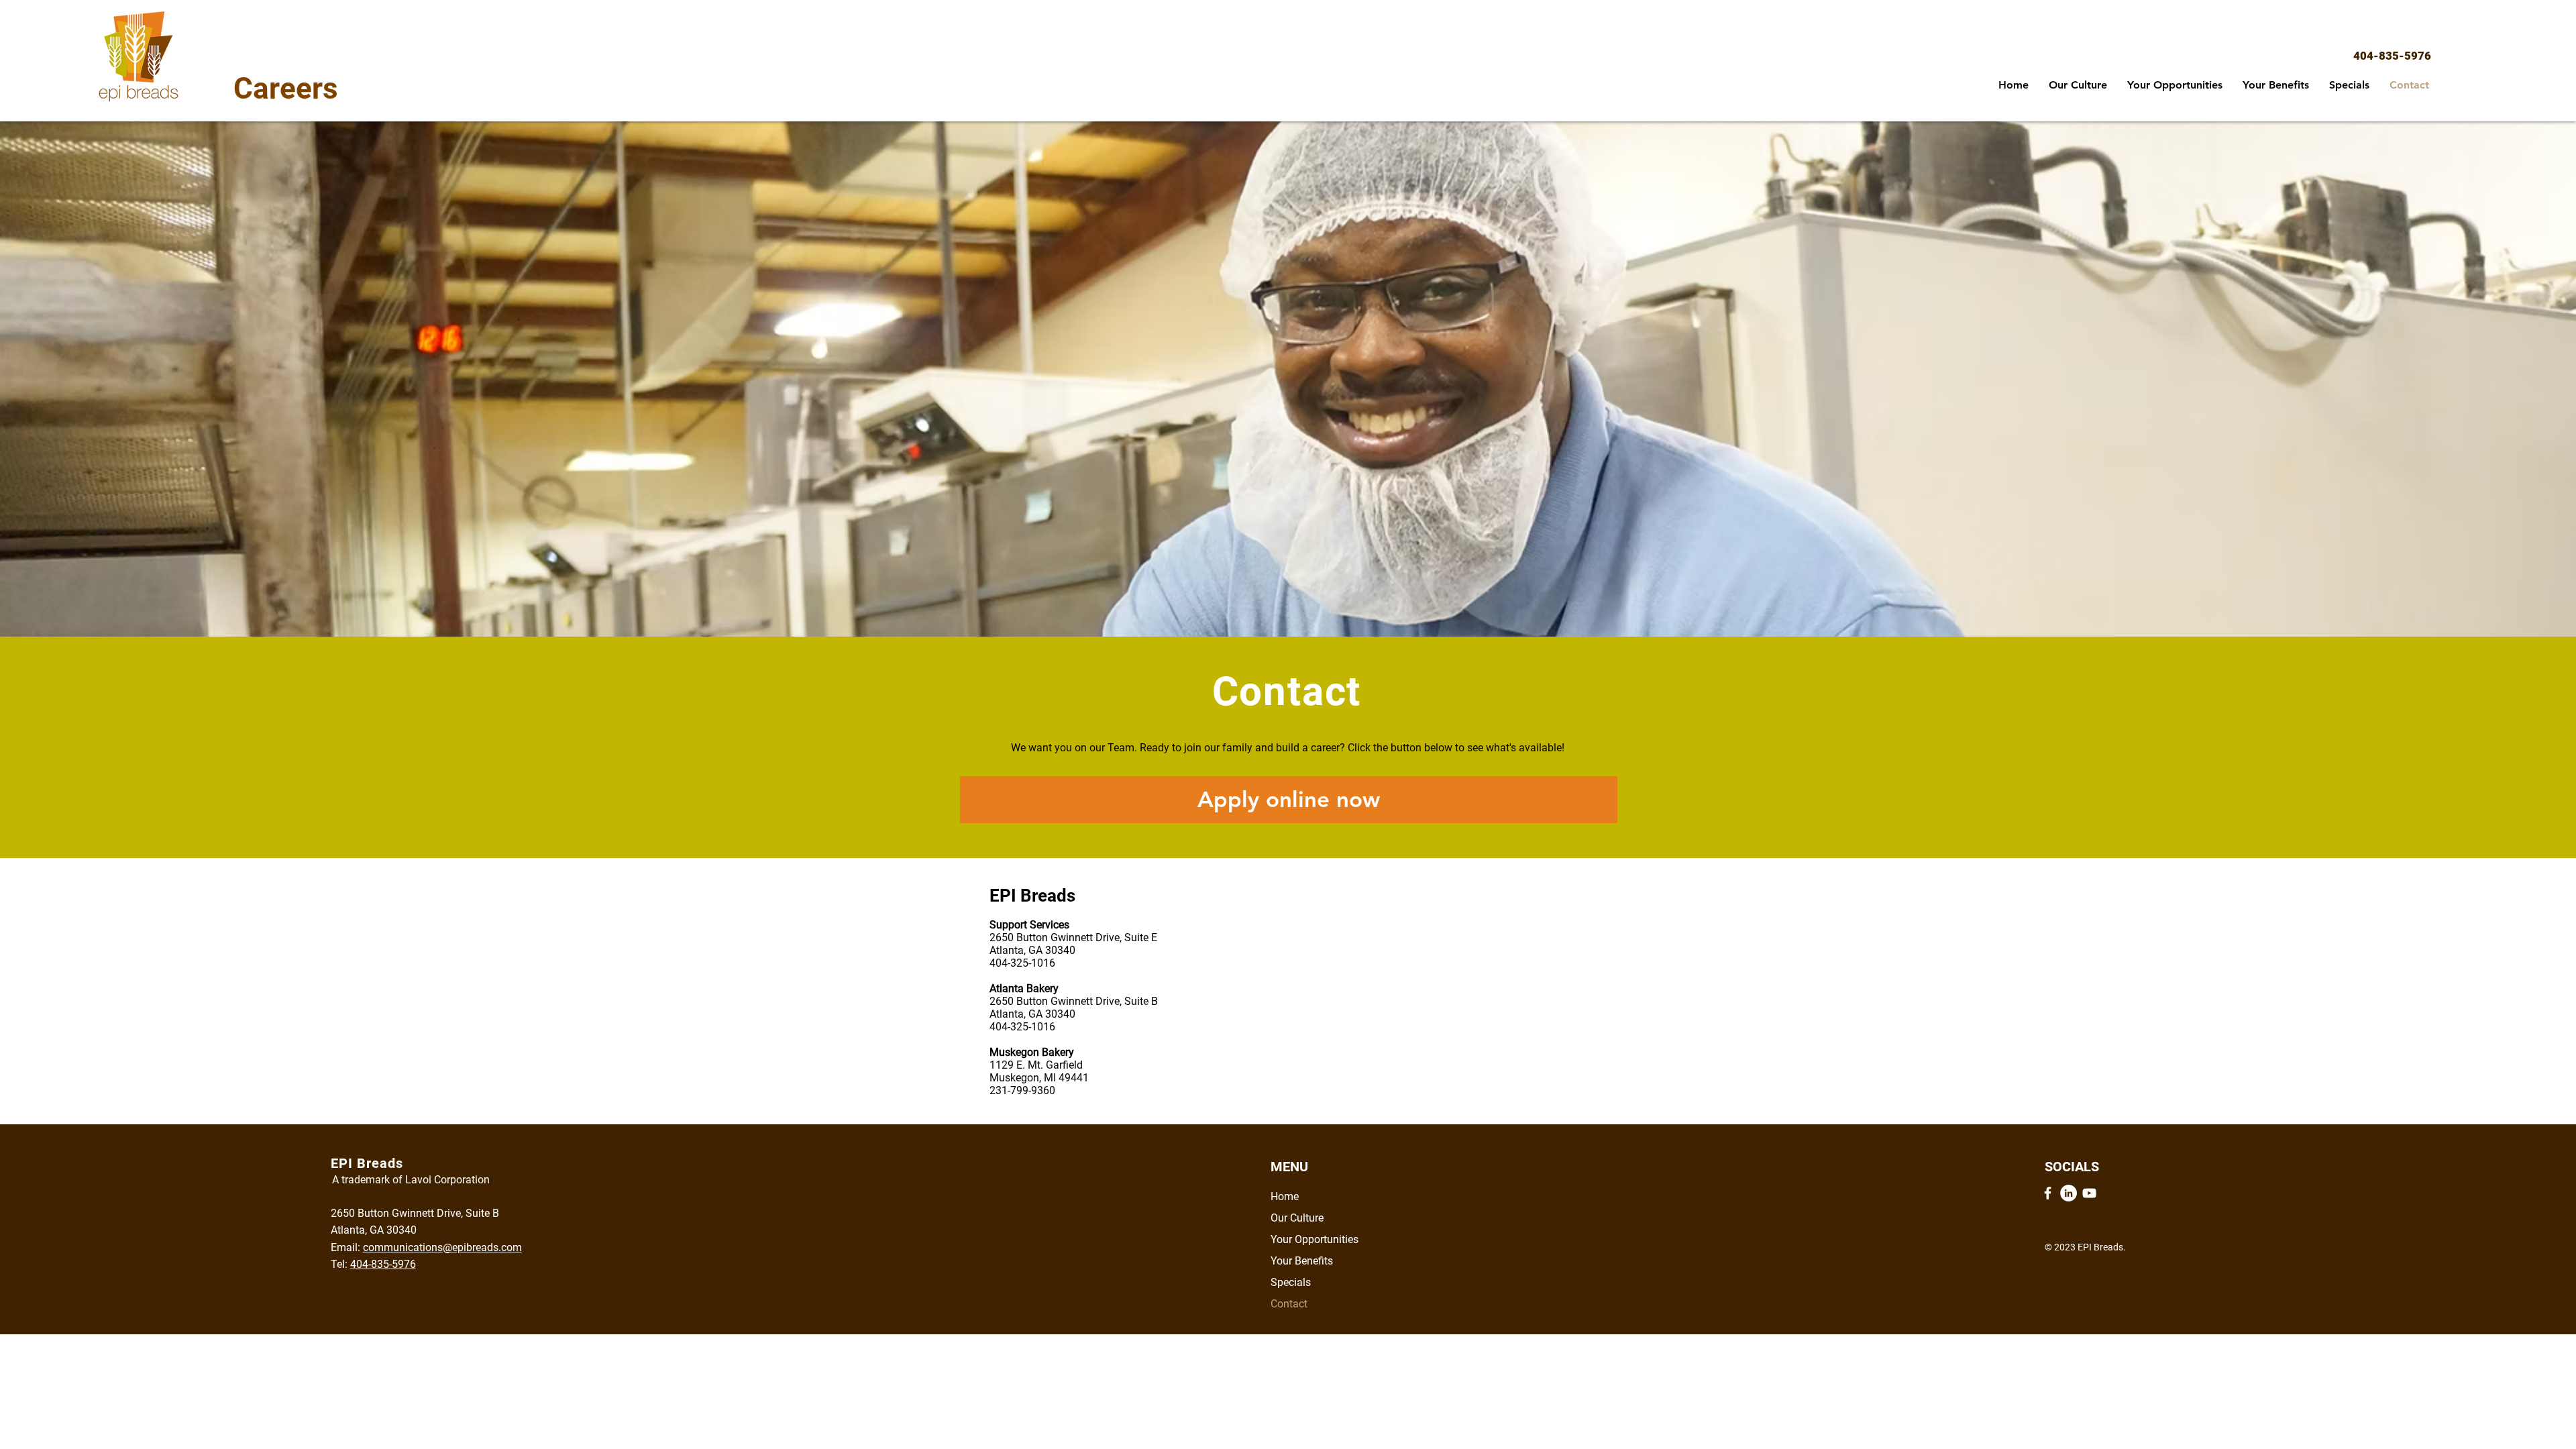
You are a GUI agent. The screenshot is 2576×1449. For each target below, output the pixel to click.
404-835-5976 (2392, 56)
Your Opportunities (1314, 1239)
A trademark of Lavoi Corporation (411, 1180)
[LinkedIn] (2069, 1193)
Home (1285, 1196)
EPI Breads (1032, 896)
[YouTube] (2089, 1193)
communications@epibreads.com (442, 1247)
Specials (1291, 1282)
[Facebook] (2048, 1193)
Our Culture (1297, 1218)
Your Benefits (1302, 1261)
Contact (1289, 1304)
